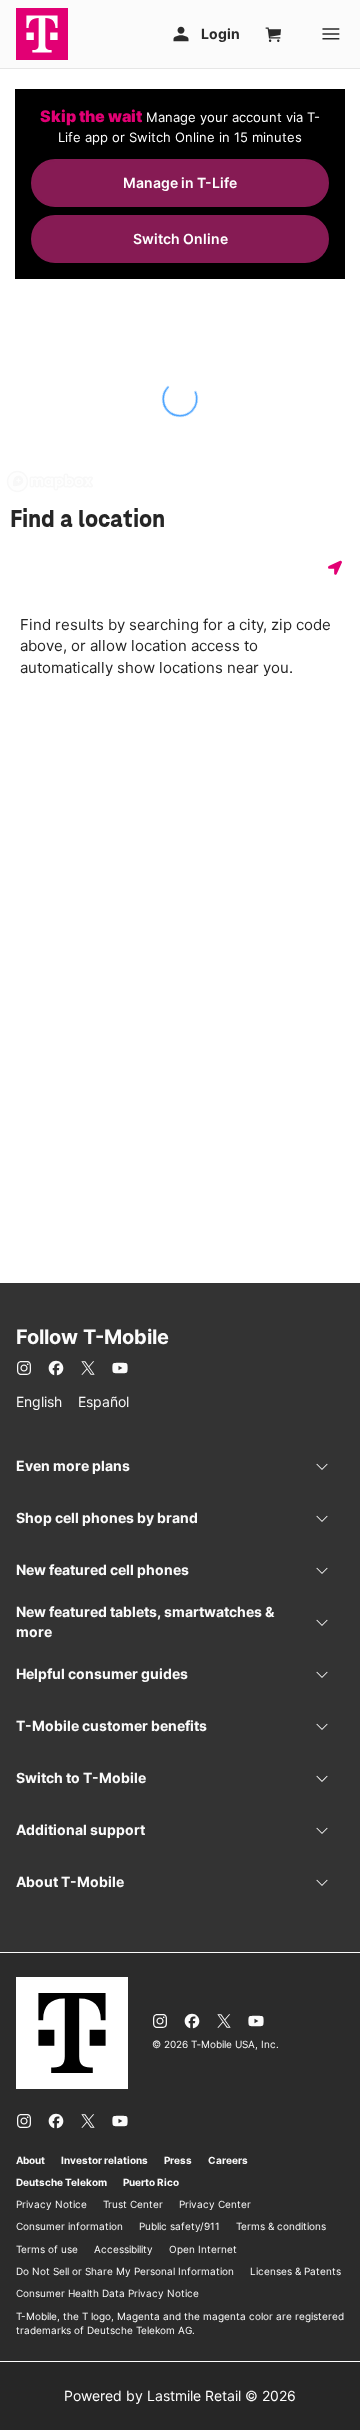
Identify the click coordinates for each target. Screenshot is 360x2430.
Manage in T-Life (180, 182)
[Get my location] (339, 567)
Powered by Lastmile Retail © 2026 (180, 2395)
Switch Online (180, 238)
